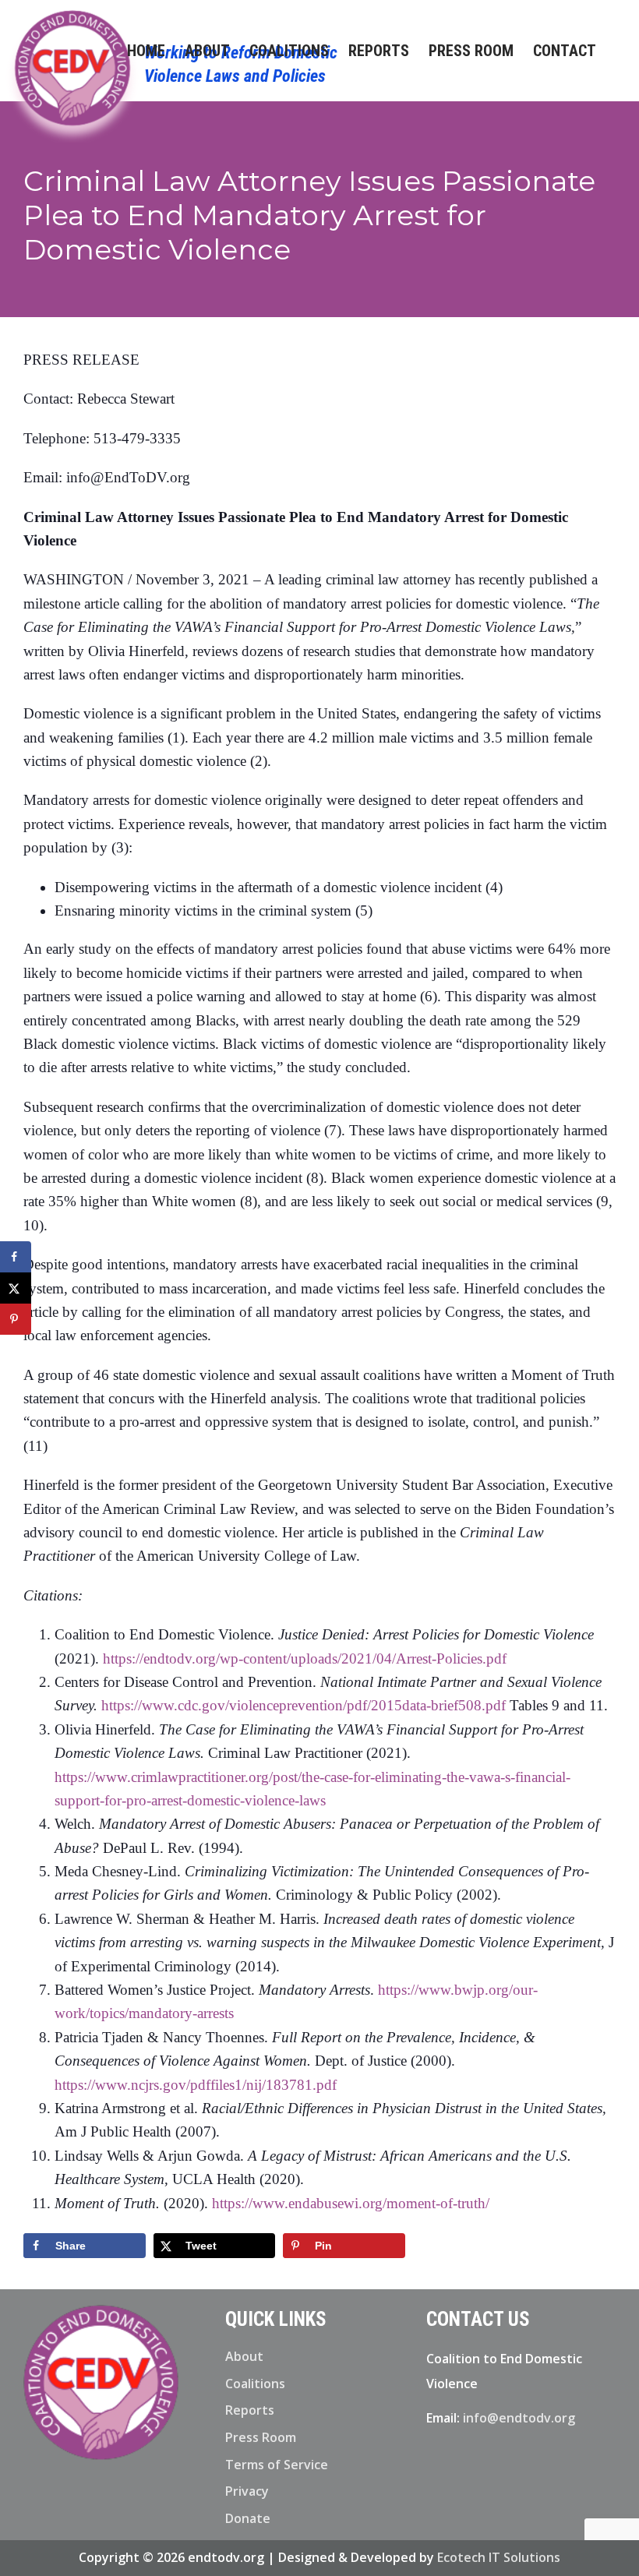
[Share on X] (16, 1288)
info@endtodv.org (519, 2418)
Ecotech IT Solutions (499, 2557)
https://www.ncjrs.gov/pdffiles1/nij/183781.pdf (196, 2085)
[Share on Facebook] (16, 1257)
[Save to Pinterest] (16, 1319)
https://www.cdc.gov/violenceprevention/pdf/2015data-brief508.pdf (304, 1705)
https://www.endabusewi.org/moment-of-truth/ (351, 2203)
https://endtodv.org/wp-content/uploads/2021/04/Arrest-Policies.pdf (305, 1659)
